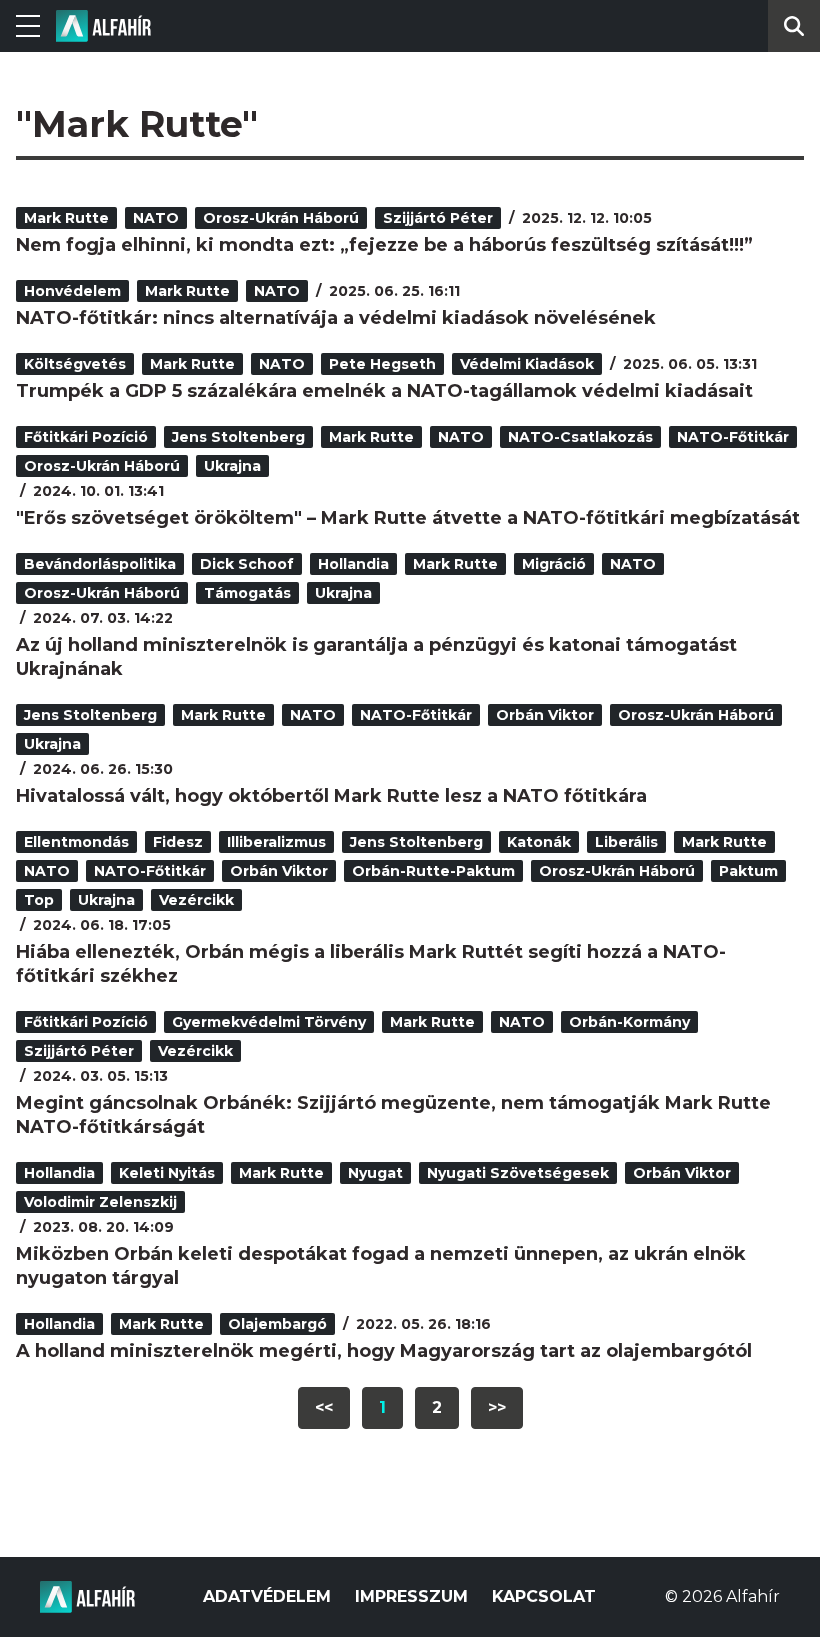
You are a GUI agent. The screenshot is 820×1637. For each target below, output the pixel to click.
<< (324, 1407)
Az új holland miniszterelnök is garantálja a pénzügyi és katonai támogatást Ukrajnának (376, 657)
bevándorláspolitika (100, 564)
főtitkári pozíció (86, 437)
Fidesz (178, 842)
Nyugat (375, 1173)
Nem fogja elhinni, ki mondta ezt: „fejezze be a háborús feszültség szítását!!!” (384, 245)
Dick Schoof (247, 564)
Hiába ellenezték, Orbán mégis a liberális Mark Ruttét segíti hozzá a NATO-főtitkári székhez (371, 964)
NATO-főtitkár (733, 437)
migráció (554, 564)
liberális (626, 842)
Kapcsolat (544, 1596)
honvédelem (72, 291)
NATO (156, 218)
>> (497, 1407)
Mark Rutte (66, 218)
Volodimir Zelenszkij (100, 1202)
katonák (539, 842)
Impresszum (411, 1596)
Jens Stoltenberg (238, 437)
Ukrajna (232, 466)
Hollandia (353, 564)
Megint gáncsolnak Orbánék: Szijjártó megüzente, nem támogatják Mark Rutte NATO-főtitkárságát (393, 1115)
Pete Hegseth (382, 364)
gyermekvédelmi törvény (269, 1022)
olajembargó (277, 1324)
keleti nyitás (167, 1173)
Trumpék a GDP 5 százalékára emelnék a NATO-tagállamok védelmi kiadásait (384, 391)
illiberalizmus (276, 842)
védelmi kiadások (527, 364)
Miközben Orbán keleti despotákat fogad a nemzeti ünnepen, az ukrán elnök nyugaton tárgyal (381, 1266)
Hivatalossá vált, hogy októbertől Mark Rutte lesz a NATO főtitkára (331, 796)
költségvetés (75, 364)
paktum (748, 871)
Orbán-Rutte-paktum (433, 871)
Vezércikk (196, 900)
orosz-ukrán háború (281, 218)
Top (39, 900)
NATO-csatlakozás (580, 437)
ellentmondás (76, 842)
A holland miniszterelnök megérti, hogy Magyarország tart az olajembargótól (384, 1351)
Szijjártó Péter (438, 218)
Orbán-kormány (629, 1022)
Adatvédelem (267, 1596)
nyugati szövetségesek (518, 1173)
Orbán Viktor (545, 715)
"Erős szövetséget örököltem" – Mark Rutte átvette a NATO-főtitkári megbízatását (408, 518)
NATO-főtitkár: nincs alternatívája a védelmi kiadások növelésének (336, 318)
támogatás (247, 593)
